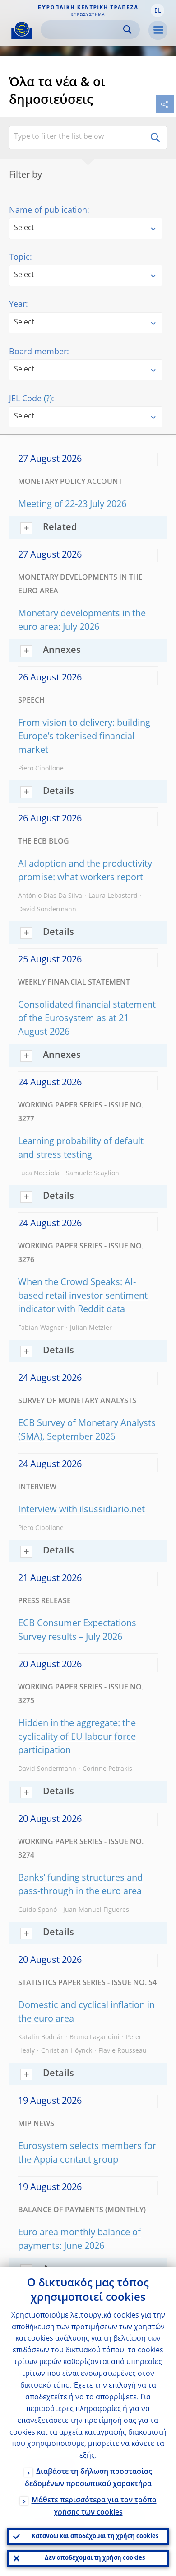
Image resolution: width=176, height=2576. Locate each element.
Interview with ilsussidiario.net (81, 1510)
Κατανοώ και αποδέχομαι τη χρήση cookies (95, 2536)
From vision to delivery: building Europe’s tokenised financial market (84, 737)
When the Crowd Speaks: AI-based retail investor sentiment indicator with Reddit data (83, 1296)
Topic (19, 258)
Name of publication (48, 211)
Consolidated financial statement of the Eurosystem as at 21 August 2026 (87, 1019)
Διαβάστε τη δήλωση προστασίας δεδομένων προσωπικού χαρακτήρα (88, 2478)
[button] (157, 10)
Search (127, 30)
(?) (48, 399)
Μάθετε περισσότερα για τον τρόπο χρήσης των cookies (94, 2507)
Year (17, 305)
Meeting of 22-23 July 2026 (72, 505)
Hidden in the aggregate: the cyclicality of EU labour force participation (77, 1737)
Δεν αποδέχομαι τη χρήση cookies (95, 2558)
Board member (38, 352)
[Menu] (158, 30)
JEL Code (30, 399)
